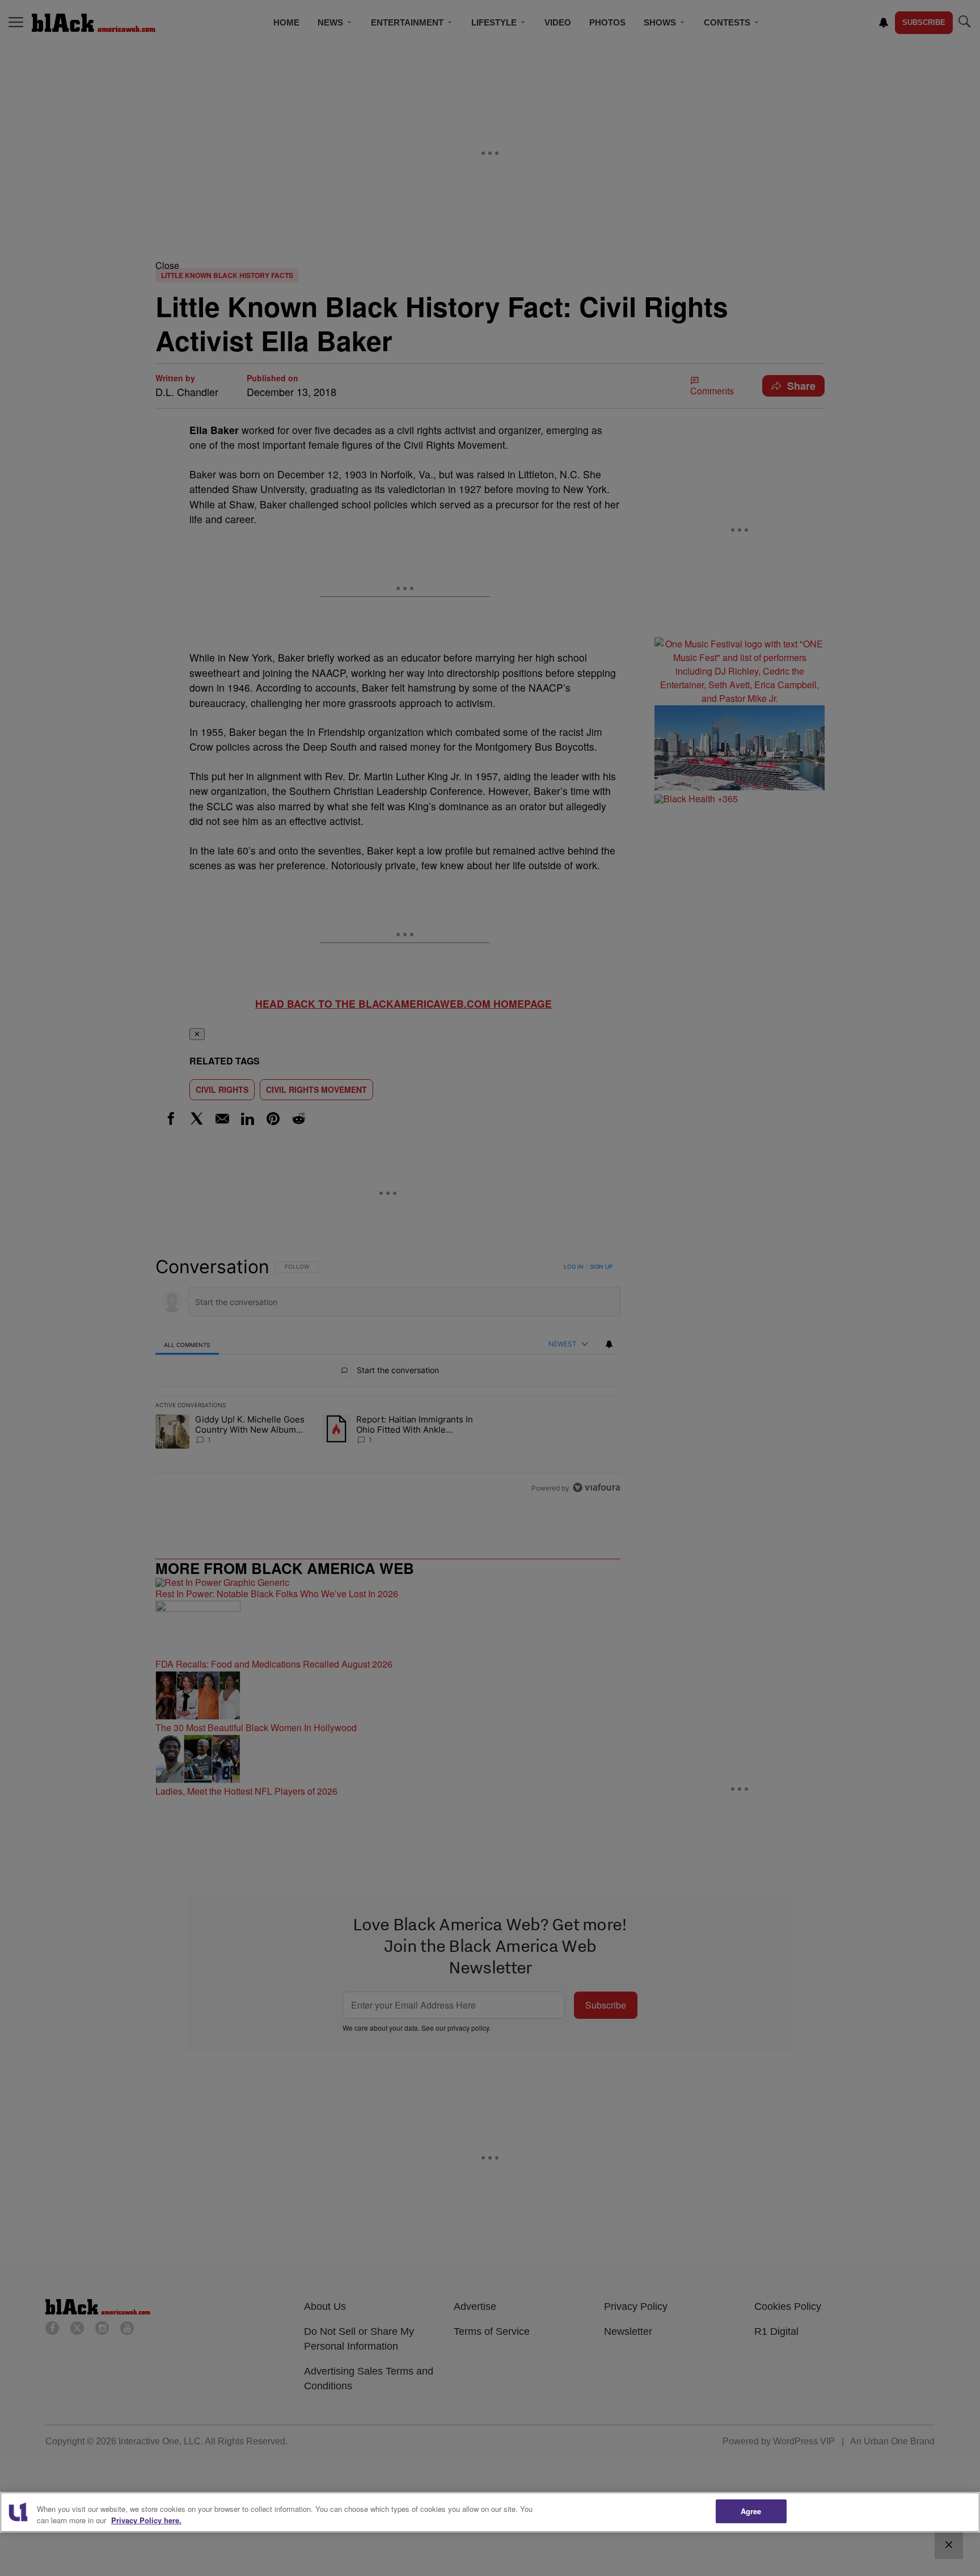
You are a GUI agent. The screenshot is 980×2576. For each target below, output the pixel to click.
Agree (751, 2511)
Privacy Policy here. (146, 2520)
